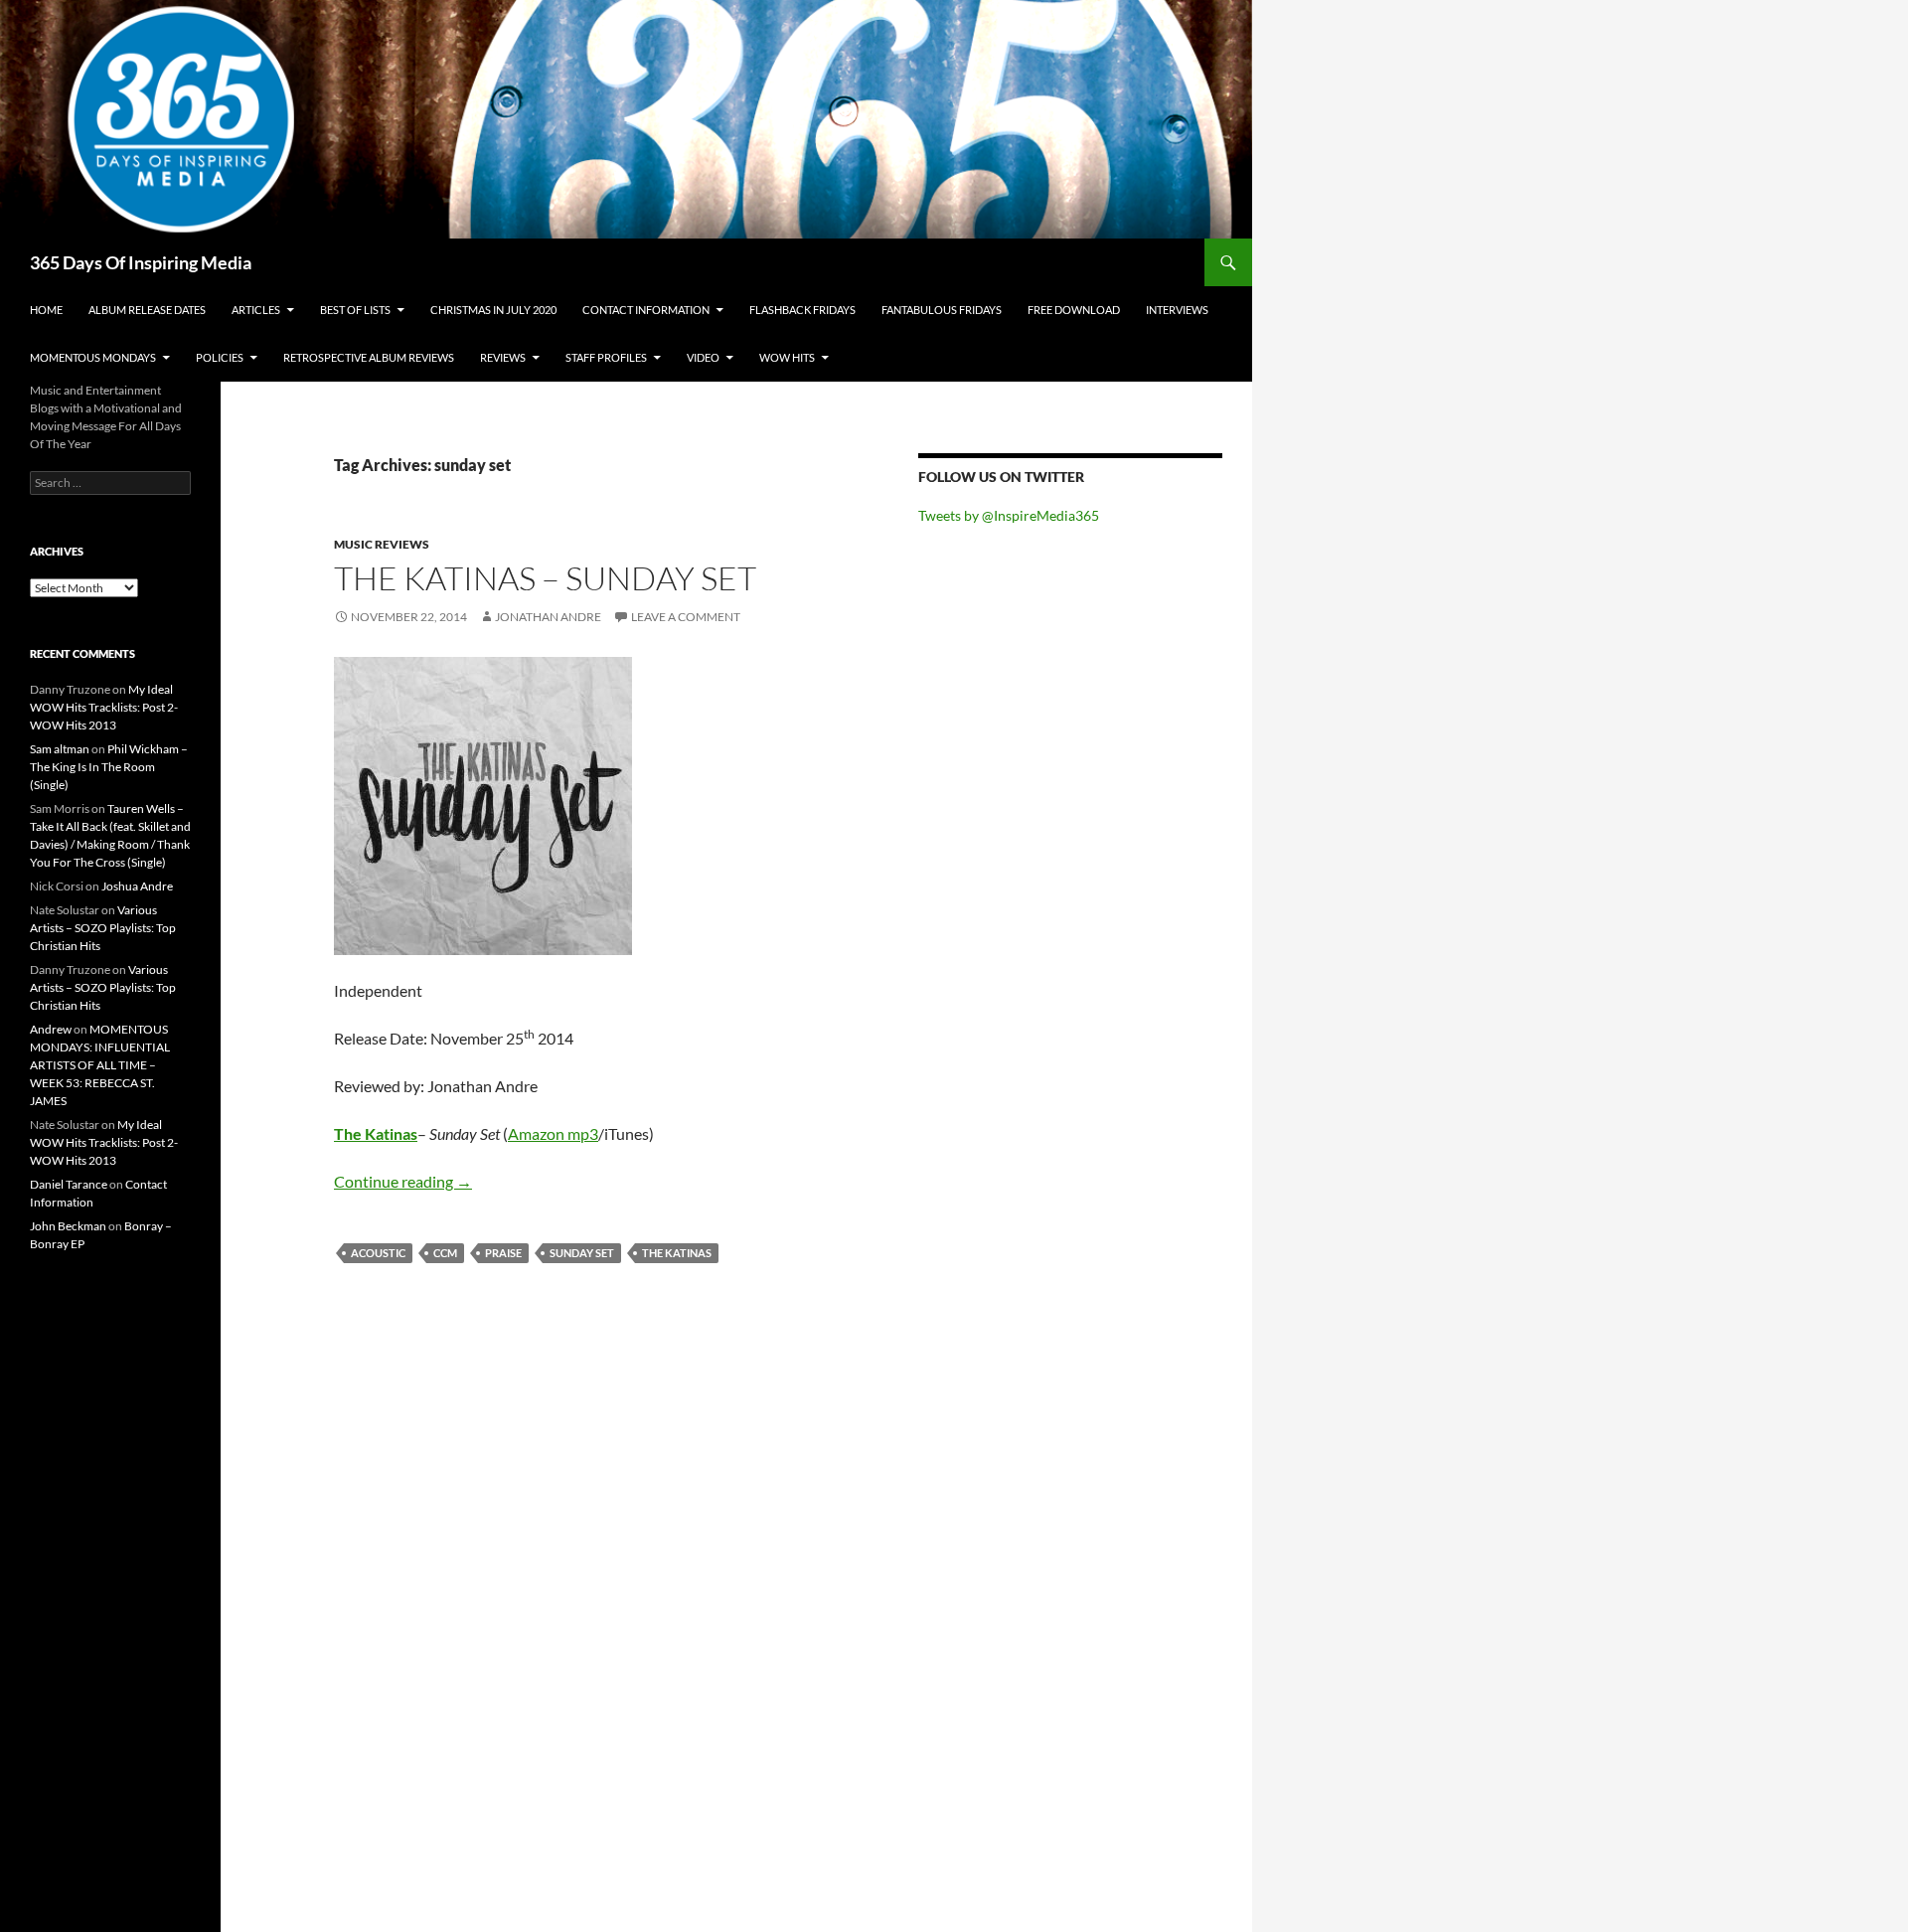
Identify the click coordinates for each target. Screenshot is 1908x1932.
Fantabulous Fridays (942, 310)
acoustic (378, 1253)
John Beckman (68, 1226)
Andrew (51, 1029)
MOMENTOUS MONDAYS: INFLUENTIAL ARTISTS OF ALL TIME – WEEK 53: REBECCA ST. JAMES (100, 1065)
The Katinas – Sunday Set (545, 578)
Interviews (1177, 310)
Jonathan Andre (548, 617)
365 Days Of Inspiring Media (141, 262)
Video (703, 357)
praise (503, 1253)
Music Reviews (382, 544)
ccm (445, 1253)
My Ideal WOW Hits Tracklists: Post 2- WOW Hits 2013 (104, 707)
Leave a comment (686, 617)
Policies (220, 357)
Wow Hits (787, 357)
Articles (256, 310)
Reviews (503, 357)
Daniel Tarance (69, 1184)
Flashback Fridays (802, 310)
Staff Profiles (606, 357)
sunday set (582, 1253)
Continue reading (403, 1181)
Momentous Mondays (93, 357)
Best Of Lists (355, 310)
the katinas (677, 1253)
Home (46, 310)
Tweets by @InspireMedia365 (1009, 515)
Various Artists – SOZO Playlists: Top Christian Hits (103, 928)
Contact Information (646, 310)
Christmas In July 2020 (493, 310)
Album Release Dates (147, 310)
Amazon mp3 (553, 1133)
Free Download (1074, 310)
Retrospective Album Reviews (369, 357)
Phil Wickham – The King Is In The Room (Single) (109, 767)
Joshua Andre (137, 886)
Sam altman (60, 749)
